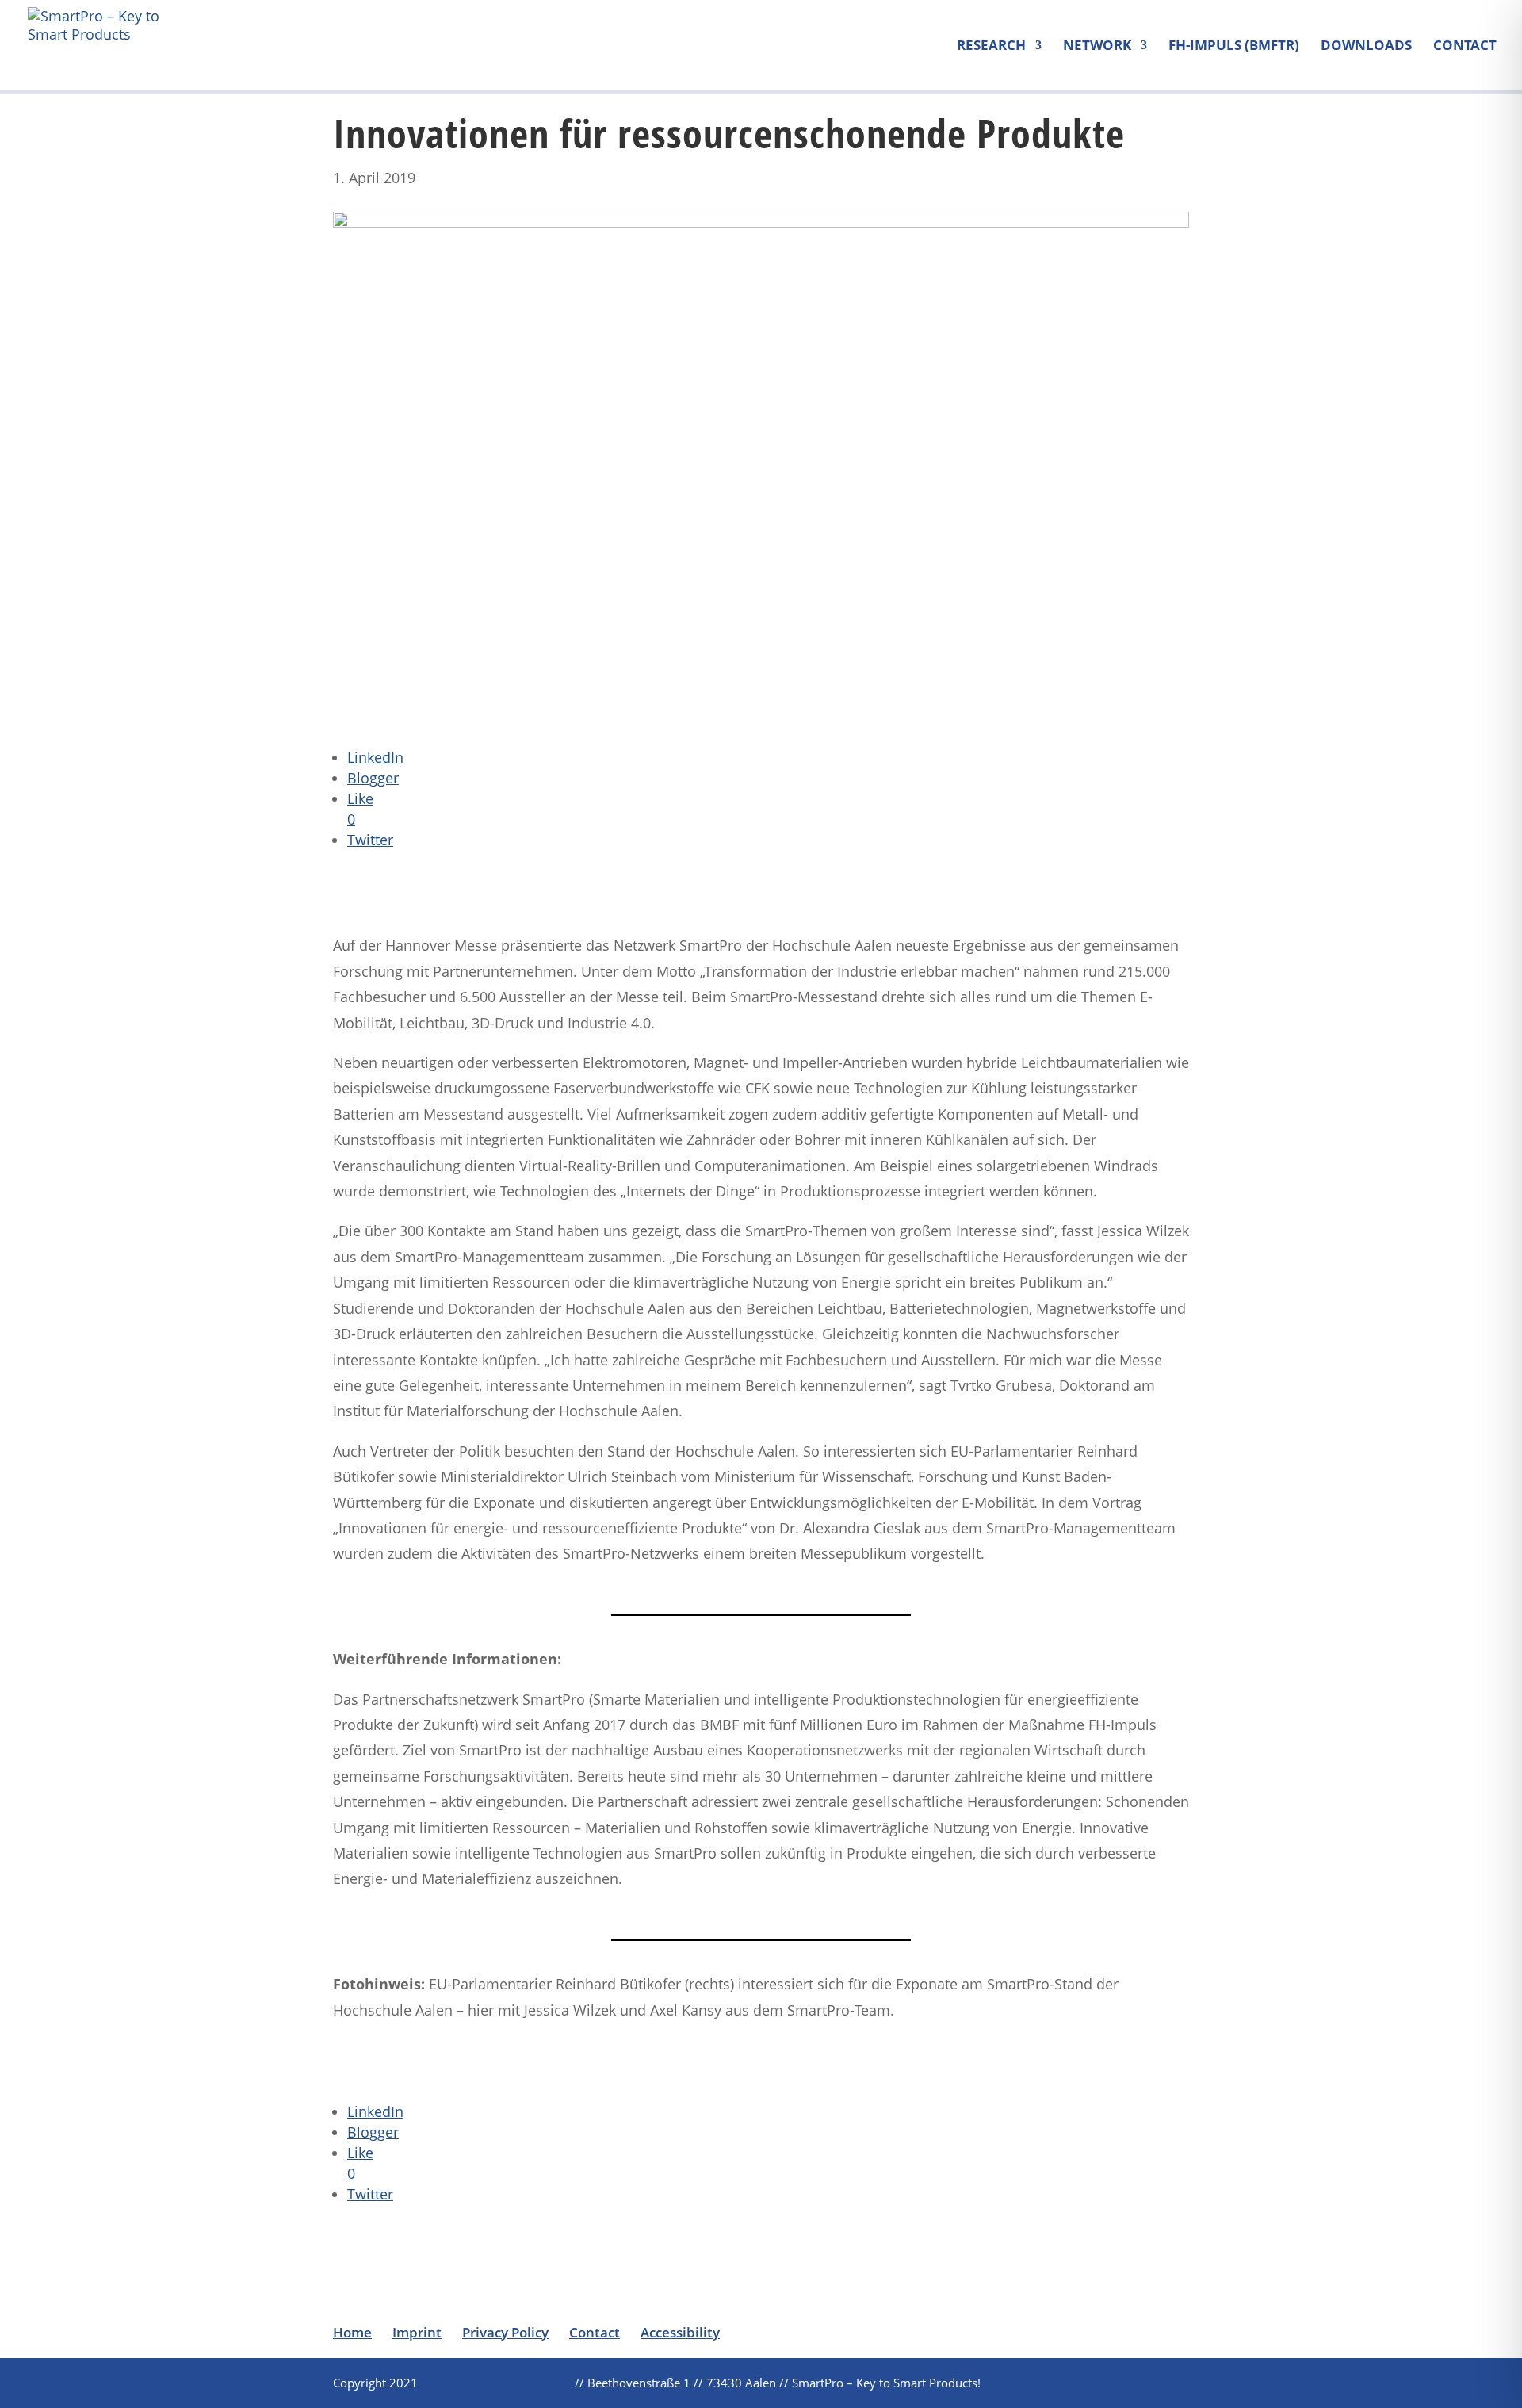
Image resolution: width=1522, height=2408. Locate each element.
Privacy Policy (505, 2332)
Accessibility (680, 2332)
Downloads (1366, 47)
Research (991, 47)
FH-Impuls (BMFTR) (1234, 47)
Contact (1465, 47)
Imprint (417, 2332)
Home (352, 2332)
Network (1097, 47)
